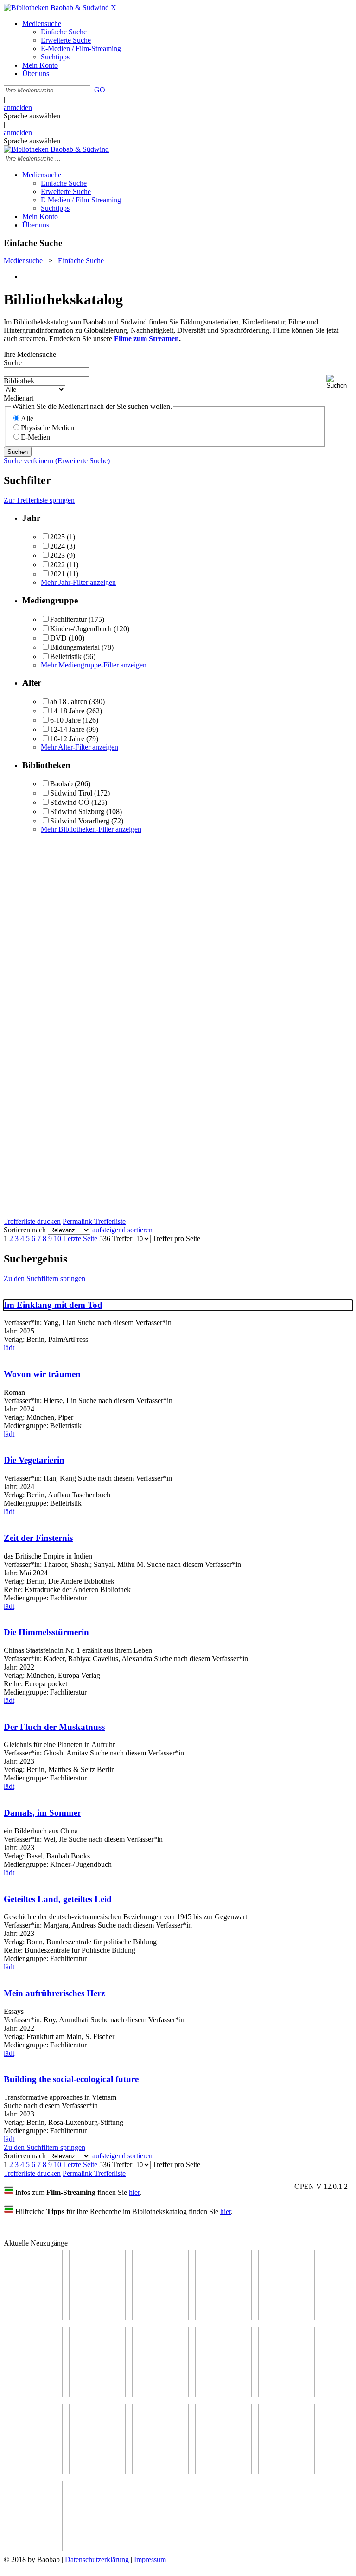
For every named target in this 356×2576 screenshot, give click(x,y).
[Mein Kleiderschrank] (34, 2549)
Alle (27, 418)
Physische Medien (48, 428)
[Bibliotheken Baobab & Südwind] (56, 8)
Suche (13, 363)
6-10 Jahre (65, 720)
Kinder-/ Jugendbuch (81, 629)
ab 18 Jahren (69, 702)
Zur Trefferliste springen (39, 500)
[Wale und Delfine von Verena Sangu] (223, 2318)
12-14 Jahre (67, 729)
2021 (57, 574)
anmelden (18, 107)
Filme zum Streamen (146, 339)
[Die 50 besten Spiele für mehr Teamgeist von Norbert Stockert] (286, 2395)
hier (134, 2192)
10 (57, 1239)
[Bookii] (97, 2395)
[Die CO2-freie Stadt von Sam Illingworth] (160, 2318)
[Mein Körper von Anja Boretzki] (223, 2472)
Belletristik (66, 657)
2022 (57, 565)
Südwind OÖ (70, 802)
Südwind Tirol (71, 793)
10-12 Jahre (67, 739)
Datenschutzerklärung (97, 2560)
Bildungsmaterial (75, 647)
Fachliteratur (68, 619)
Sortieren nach (25, 1230)
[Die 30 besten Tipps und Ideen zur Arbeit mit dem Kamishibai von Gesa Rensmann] (34, 2318)
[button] (339, 382)
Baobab (61, 784)
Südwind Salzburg (77, 812)
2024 (57, 546)
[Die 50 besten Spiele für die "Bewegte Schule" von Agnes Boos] (97, 2472)
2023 (57, 555)
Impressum (150, 2560)
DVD (58, 638)
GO (100, 90)
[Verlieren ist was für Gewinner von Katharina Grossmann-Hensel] (34, 2395)
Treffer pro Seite (176, 1239)
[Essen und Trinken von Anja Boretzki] (160, 2472)
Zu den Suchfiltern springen (44, 1278)
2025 (57, 537)
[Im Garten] (223, 2395)
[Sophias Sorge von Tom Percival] (286, 2318)
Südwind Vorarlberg (80, 821)
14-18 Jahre (67, 711)
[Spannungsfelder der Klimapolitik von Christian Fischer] (97, 2318)
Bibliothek (19, 381)
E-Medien (35, 437)
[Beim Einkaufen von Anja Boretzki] (286, 2472)
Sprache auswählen (32, 116)
